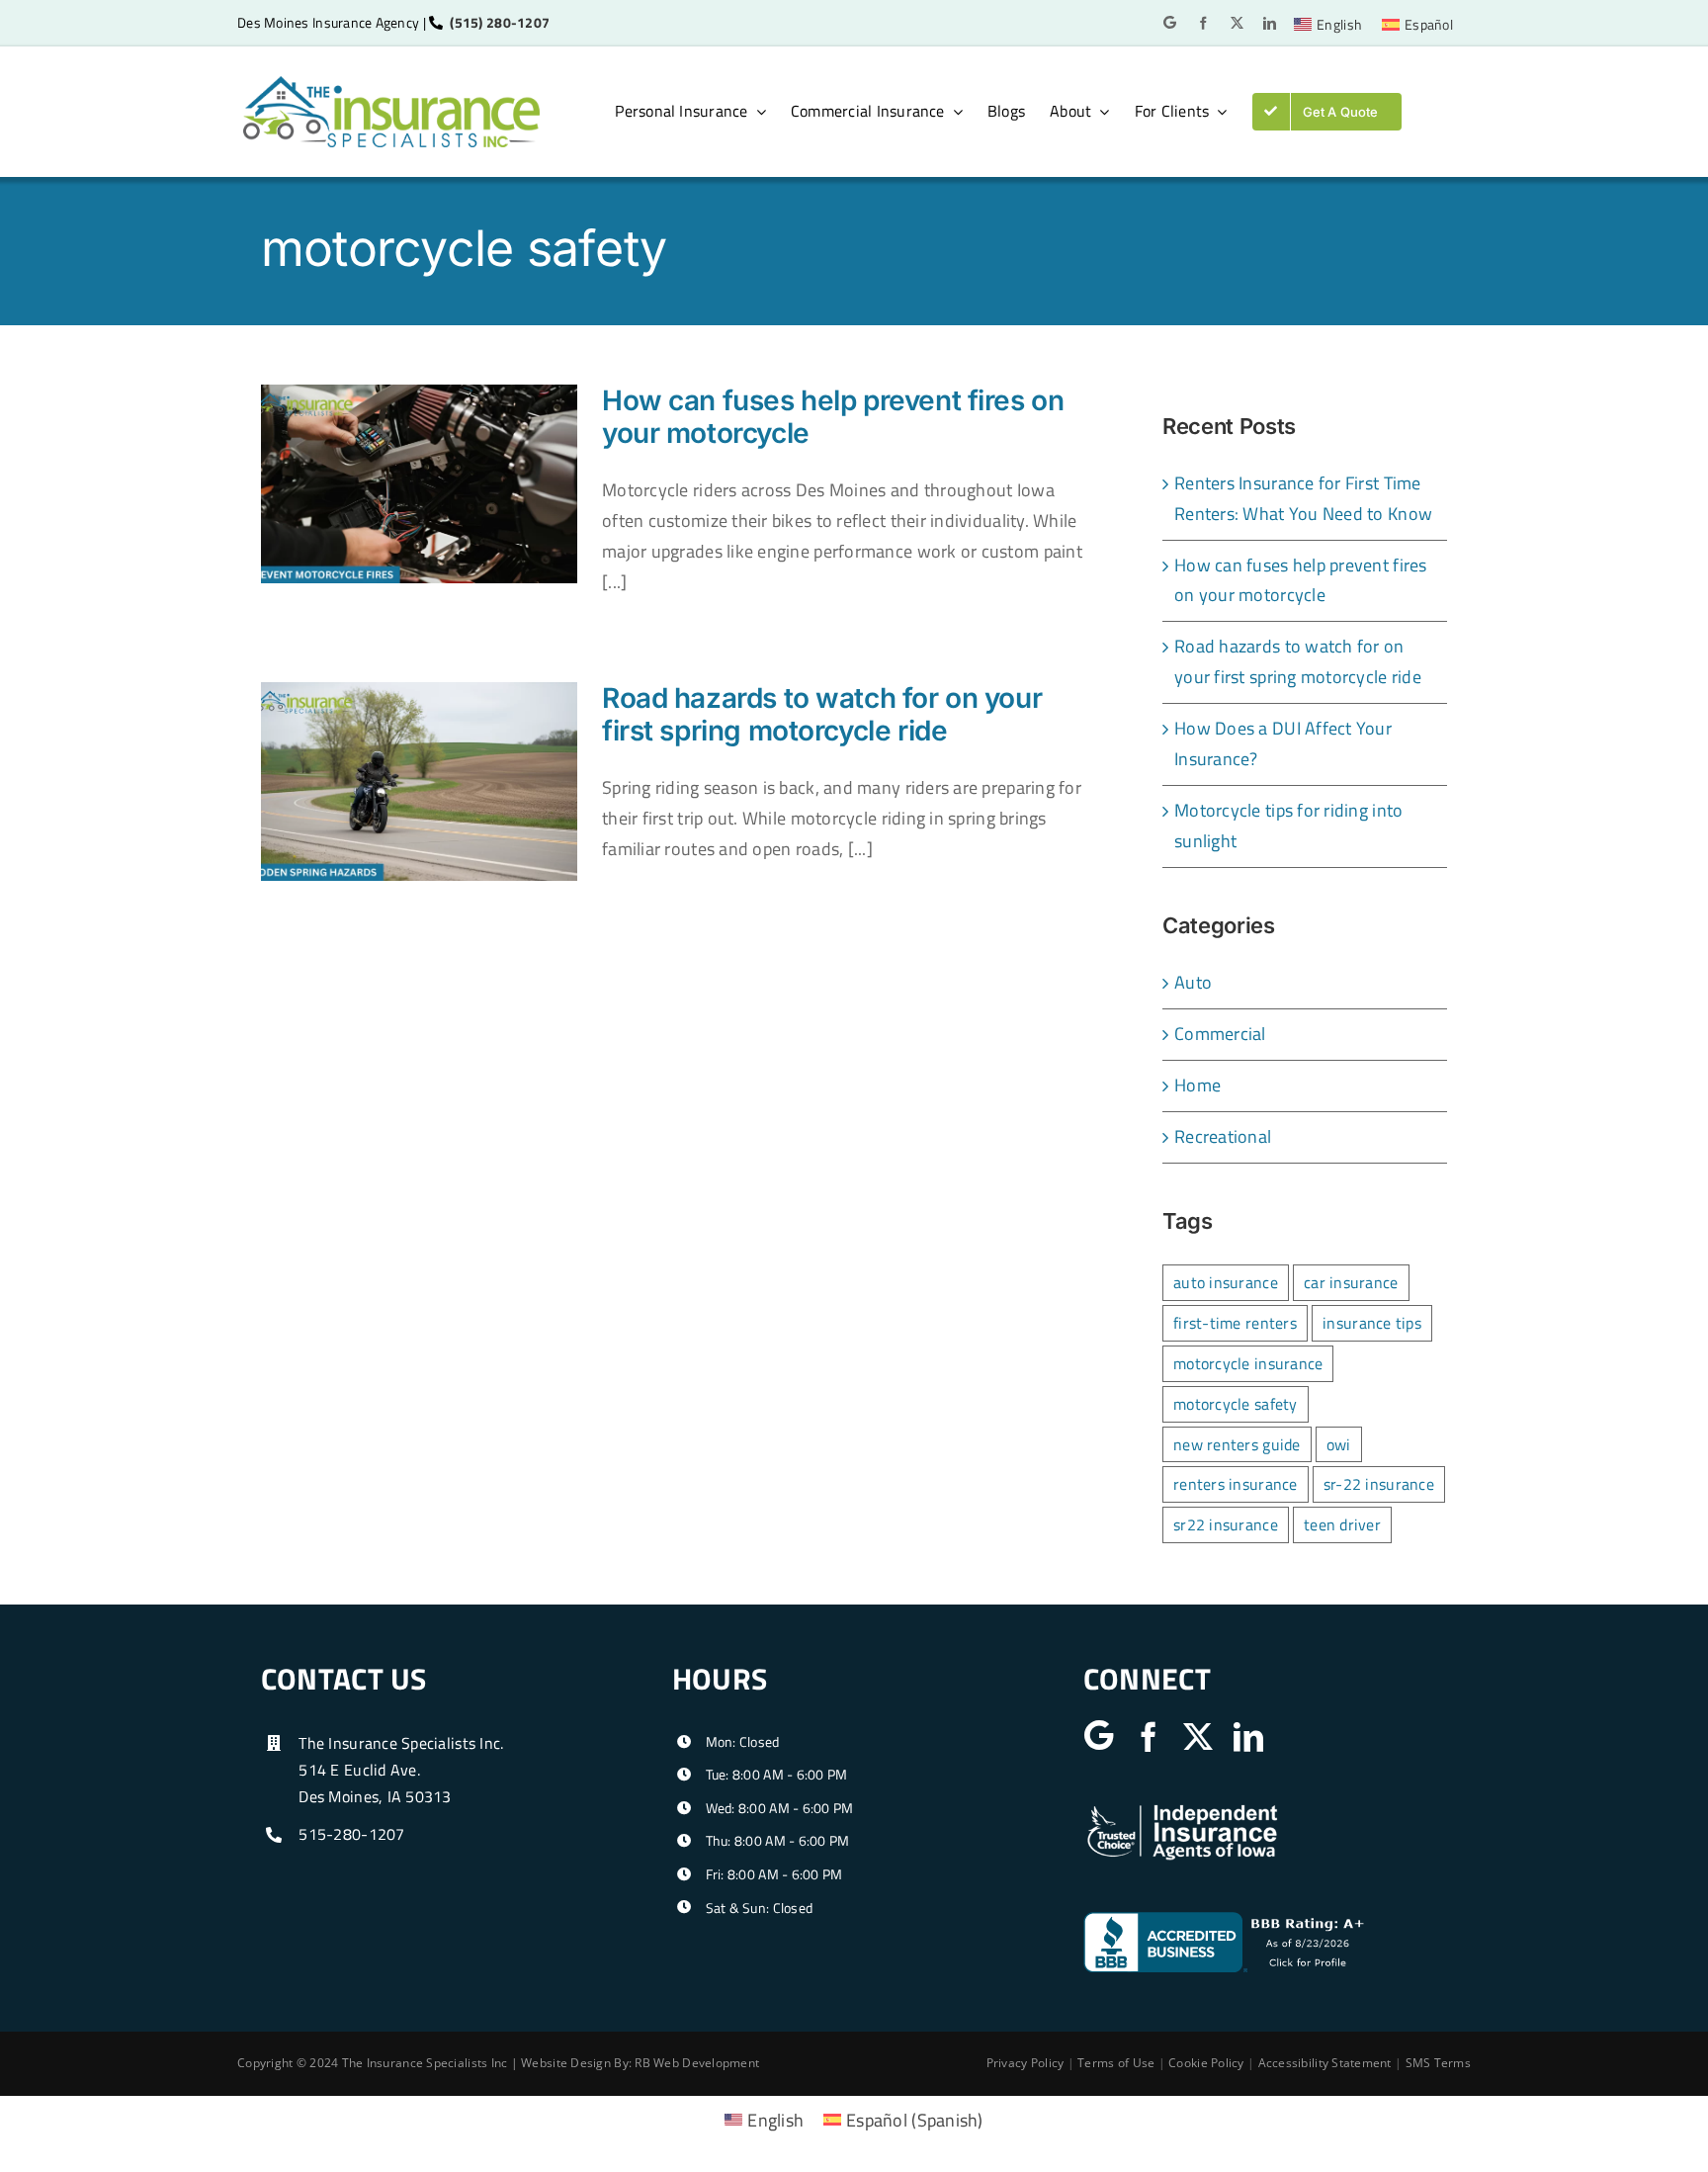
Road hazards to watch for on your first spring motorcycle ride (822, 715)
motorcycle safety (1236, 1404)
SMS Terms (1438, 2063)
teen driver (1342, 1524)
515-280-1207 (351, 1834)
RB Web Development (697, 2063)
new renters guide (1237, 1444)
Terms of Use (1116, 2063)
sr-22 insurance (1379, 1484)
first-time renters (1235, 1323)
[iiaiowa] (1182, 1810)
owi (1339, 1444)
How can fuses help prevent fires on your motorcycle (833, 417)
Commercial (1220, 1034)
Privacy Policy (1025, 2063)
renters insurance (1236, 1484)
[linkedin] (1270, 23)
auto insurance (1226, 1282)
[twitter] (1237, 23)
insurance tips (1372, 1323)
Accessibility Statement (1325, 2063)
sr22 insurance (1226, 1524)
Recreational (1223, 1136)
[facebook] (1203, 23)
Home (1197, 1085)
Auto (1193, 982)
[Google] (1170, 22)
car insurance (1351, 1282)
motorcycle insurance (1248, 1363)
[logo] (391, 85)
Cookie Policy (1206, 2063)
